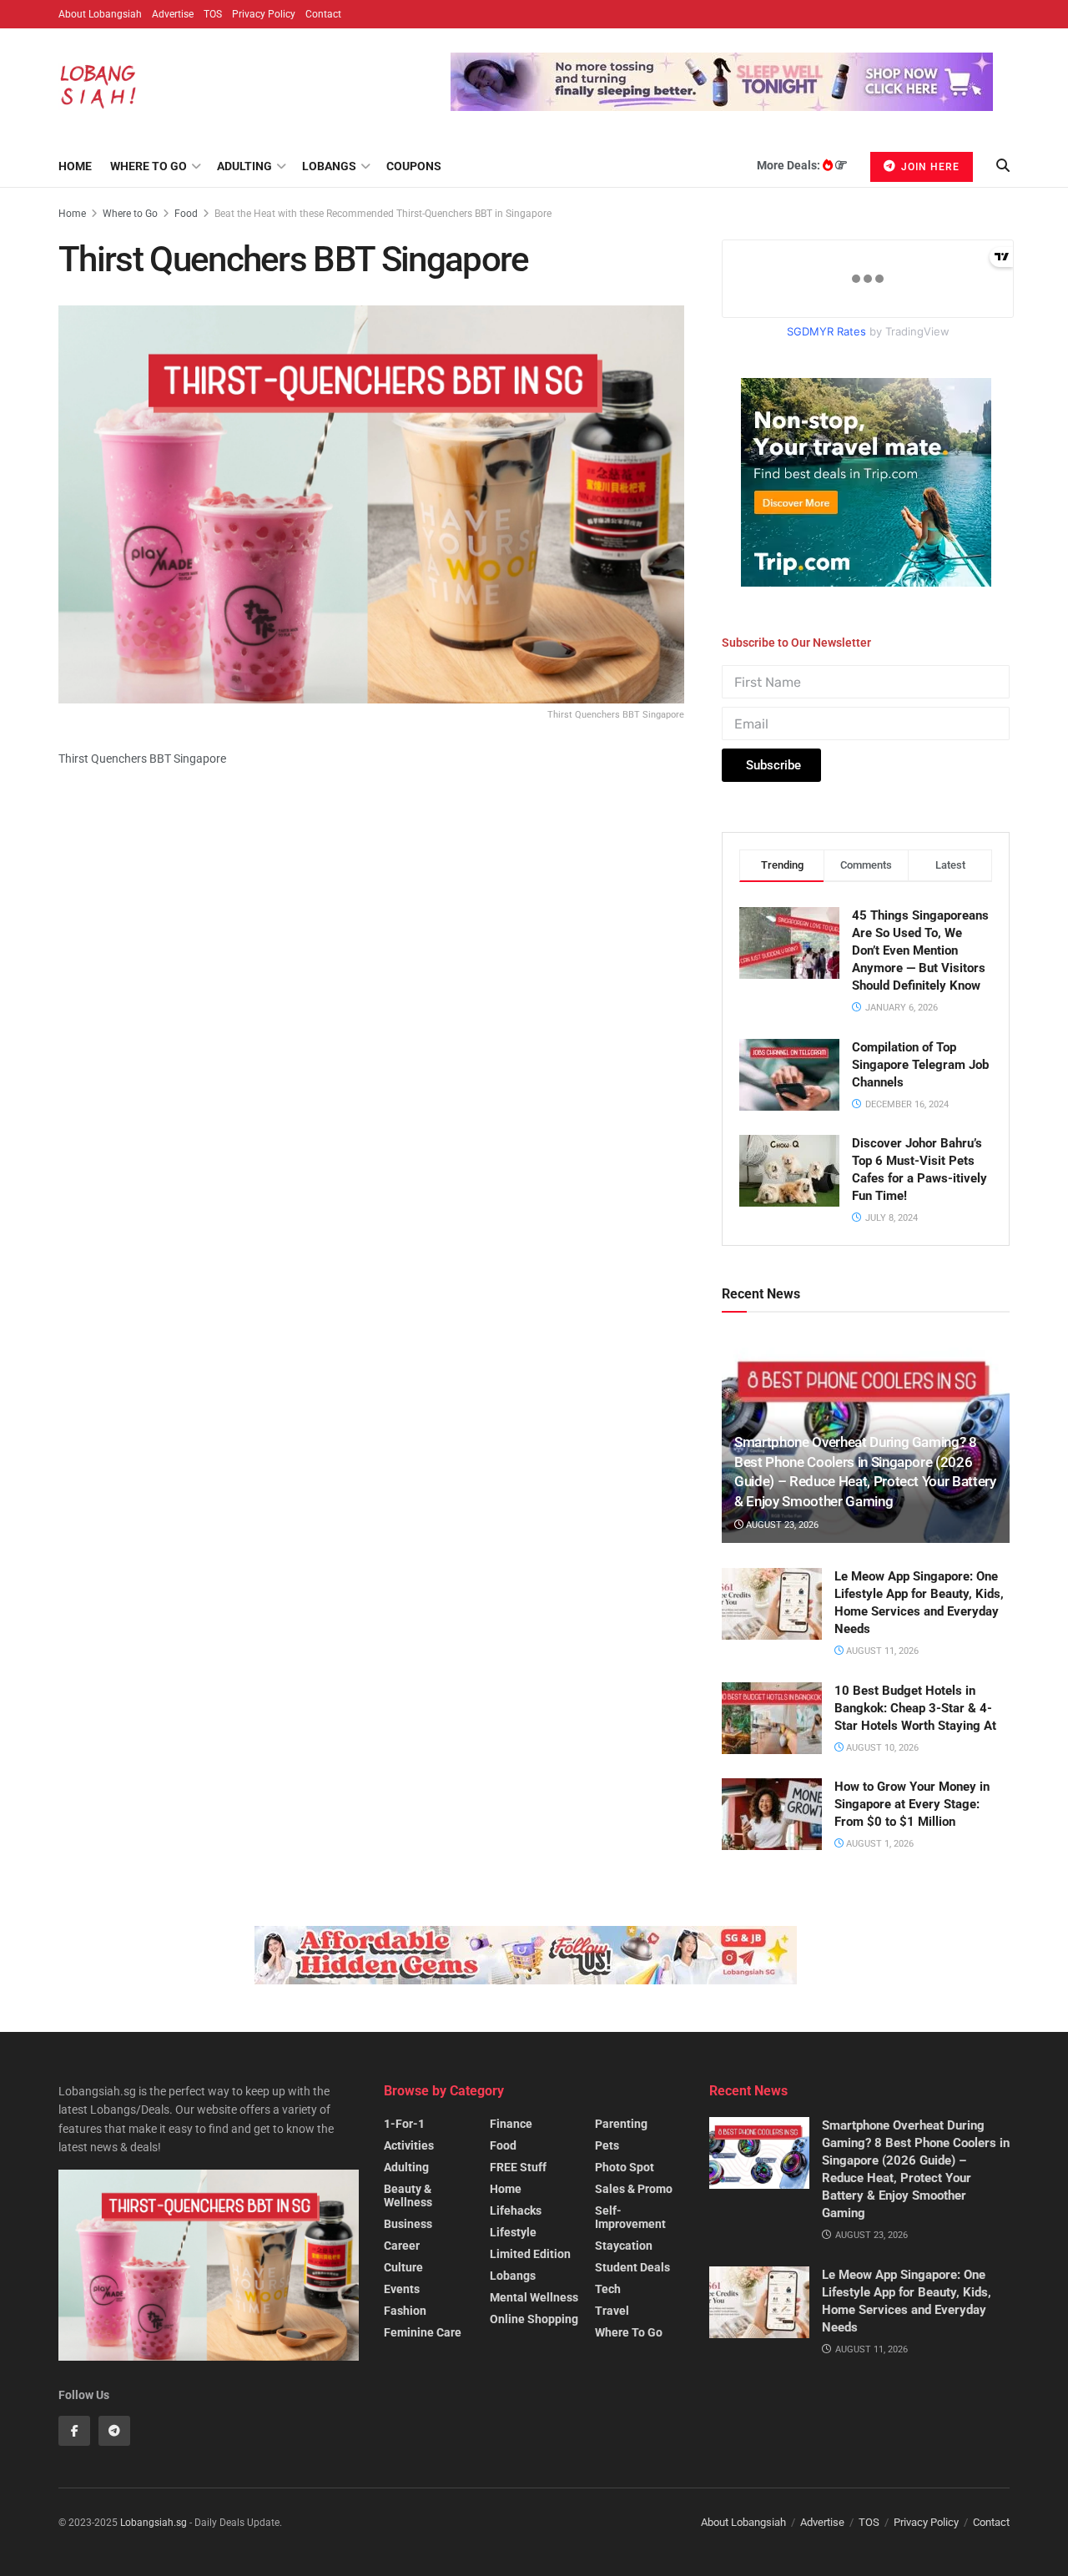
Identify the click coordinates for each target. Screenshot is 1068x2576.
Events (402, 2289)
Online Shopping (534, 2319)
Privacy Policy (264, 14)
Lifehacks (516, 2211)
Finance (511, 2124)
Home (75, 166)
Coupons (414, 166)
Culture (403, 2267)
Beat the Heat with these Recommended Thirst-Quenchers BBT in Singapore (383, 214)
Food (186, 214)
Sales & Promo (634, 2189)
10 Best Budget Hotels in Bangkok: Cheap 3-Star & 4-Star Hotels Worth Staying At (915, 1708)
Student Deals (632, 2267)
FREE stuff (518, 2167)
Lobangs (329, 166)
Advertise (173, 14)
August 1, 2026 (879, 1844)
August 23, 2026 (781, 1525)
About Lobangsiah (100, 14)
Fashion (405, 2311)
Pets (607, 2145)
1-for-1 (404, 2124)
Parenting (621, 2124)
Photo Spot (625, 2167)
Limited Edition (530, 2254)
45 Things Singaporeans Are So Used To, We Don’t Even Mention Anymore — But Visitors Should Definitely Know (920, 950)
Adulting (244, 166)
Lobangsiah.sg (154, 2523)
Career (402, 2246)
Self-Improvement (630, 2217)
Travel (612, 2311)
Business (408, 2224)
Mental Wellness (534, 2297)
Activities (409, 2145)
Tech (608, 2289)
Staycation (624, 2246)
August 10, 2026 (881, 1748)
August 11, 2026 (881, 1651)
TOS (213, 14)
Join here (929, 167)
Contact (323, 14)
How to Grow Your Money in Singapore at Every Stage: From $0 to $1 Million (912, 1804)
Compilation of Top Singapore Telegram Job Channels (920, 1065)
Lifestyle (513, 2232)
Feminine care (423, 2332)
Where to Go (149, 166)
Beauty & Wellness (408, 2195)
